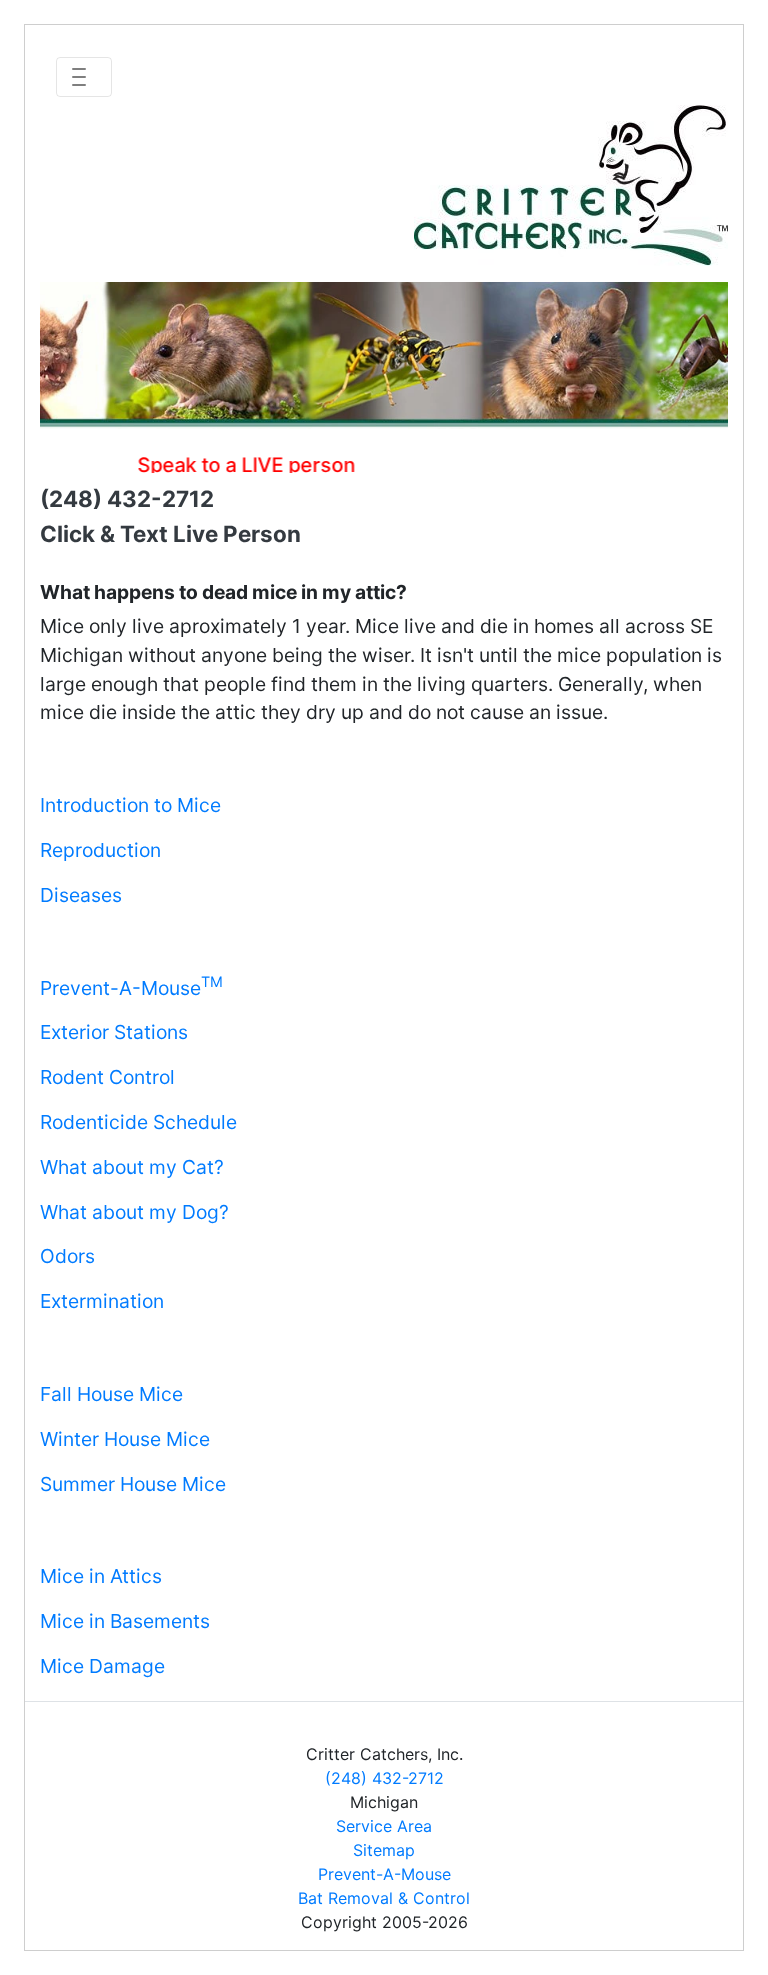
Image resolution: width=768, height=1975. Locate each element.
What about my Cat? (132, 1167)
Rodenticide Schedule (138, 1122)
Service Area (384, 1826)
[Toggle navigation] (84, 77)
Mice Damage (102, 1666)
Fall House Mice (111, 1394)
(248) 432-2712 (384, 1778)
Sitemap (384, 1850)
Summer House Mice (133, 1484)
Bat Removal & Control (384, 1898)
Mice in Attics (101, 1576)
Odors (67, 1256)
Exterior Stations (114, 1032)
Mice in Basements (125, 1621)
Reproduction (100, 850)
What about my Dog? (134, 1212)
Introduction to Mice (130, 805)
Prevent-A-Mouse (131, 988)
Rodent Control (107, 1077)
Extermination (102, 1301)
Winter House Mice (125, 1439)
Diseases (81, 895)
